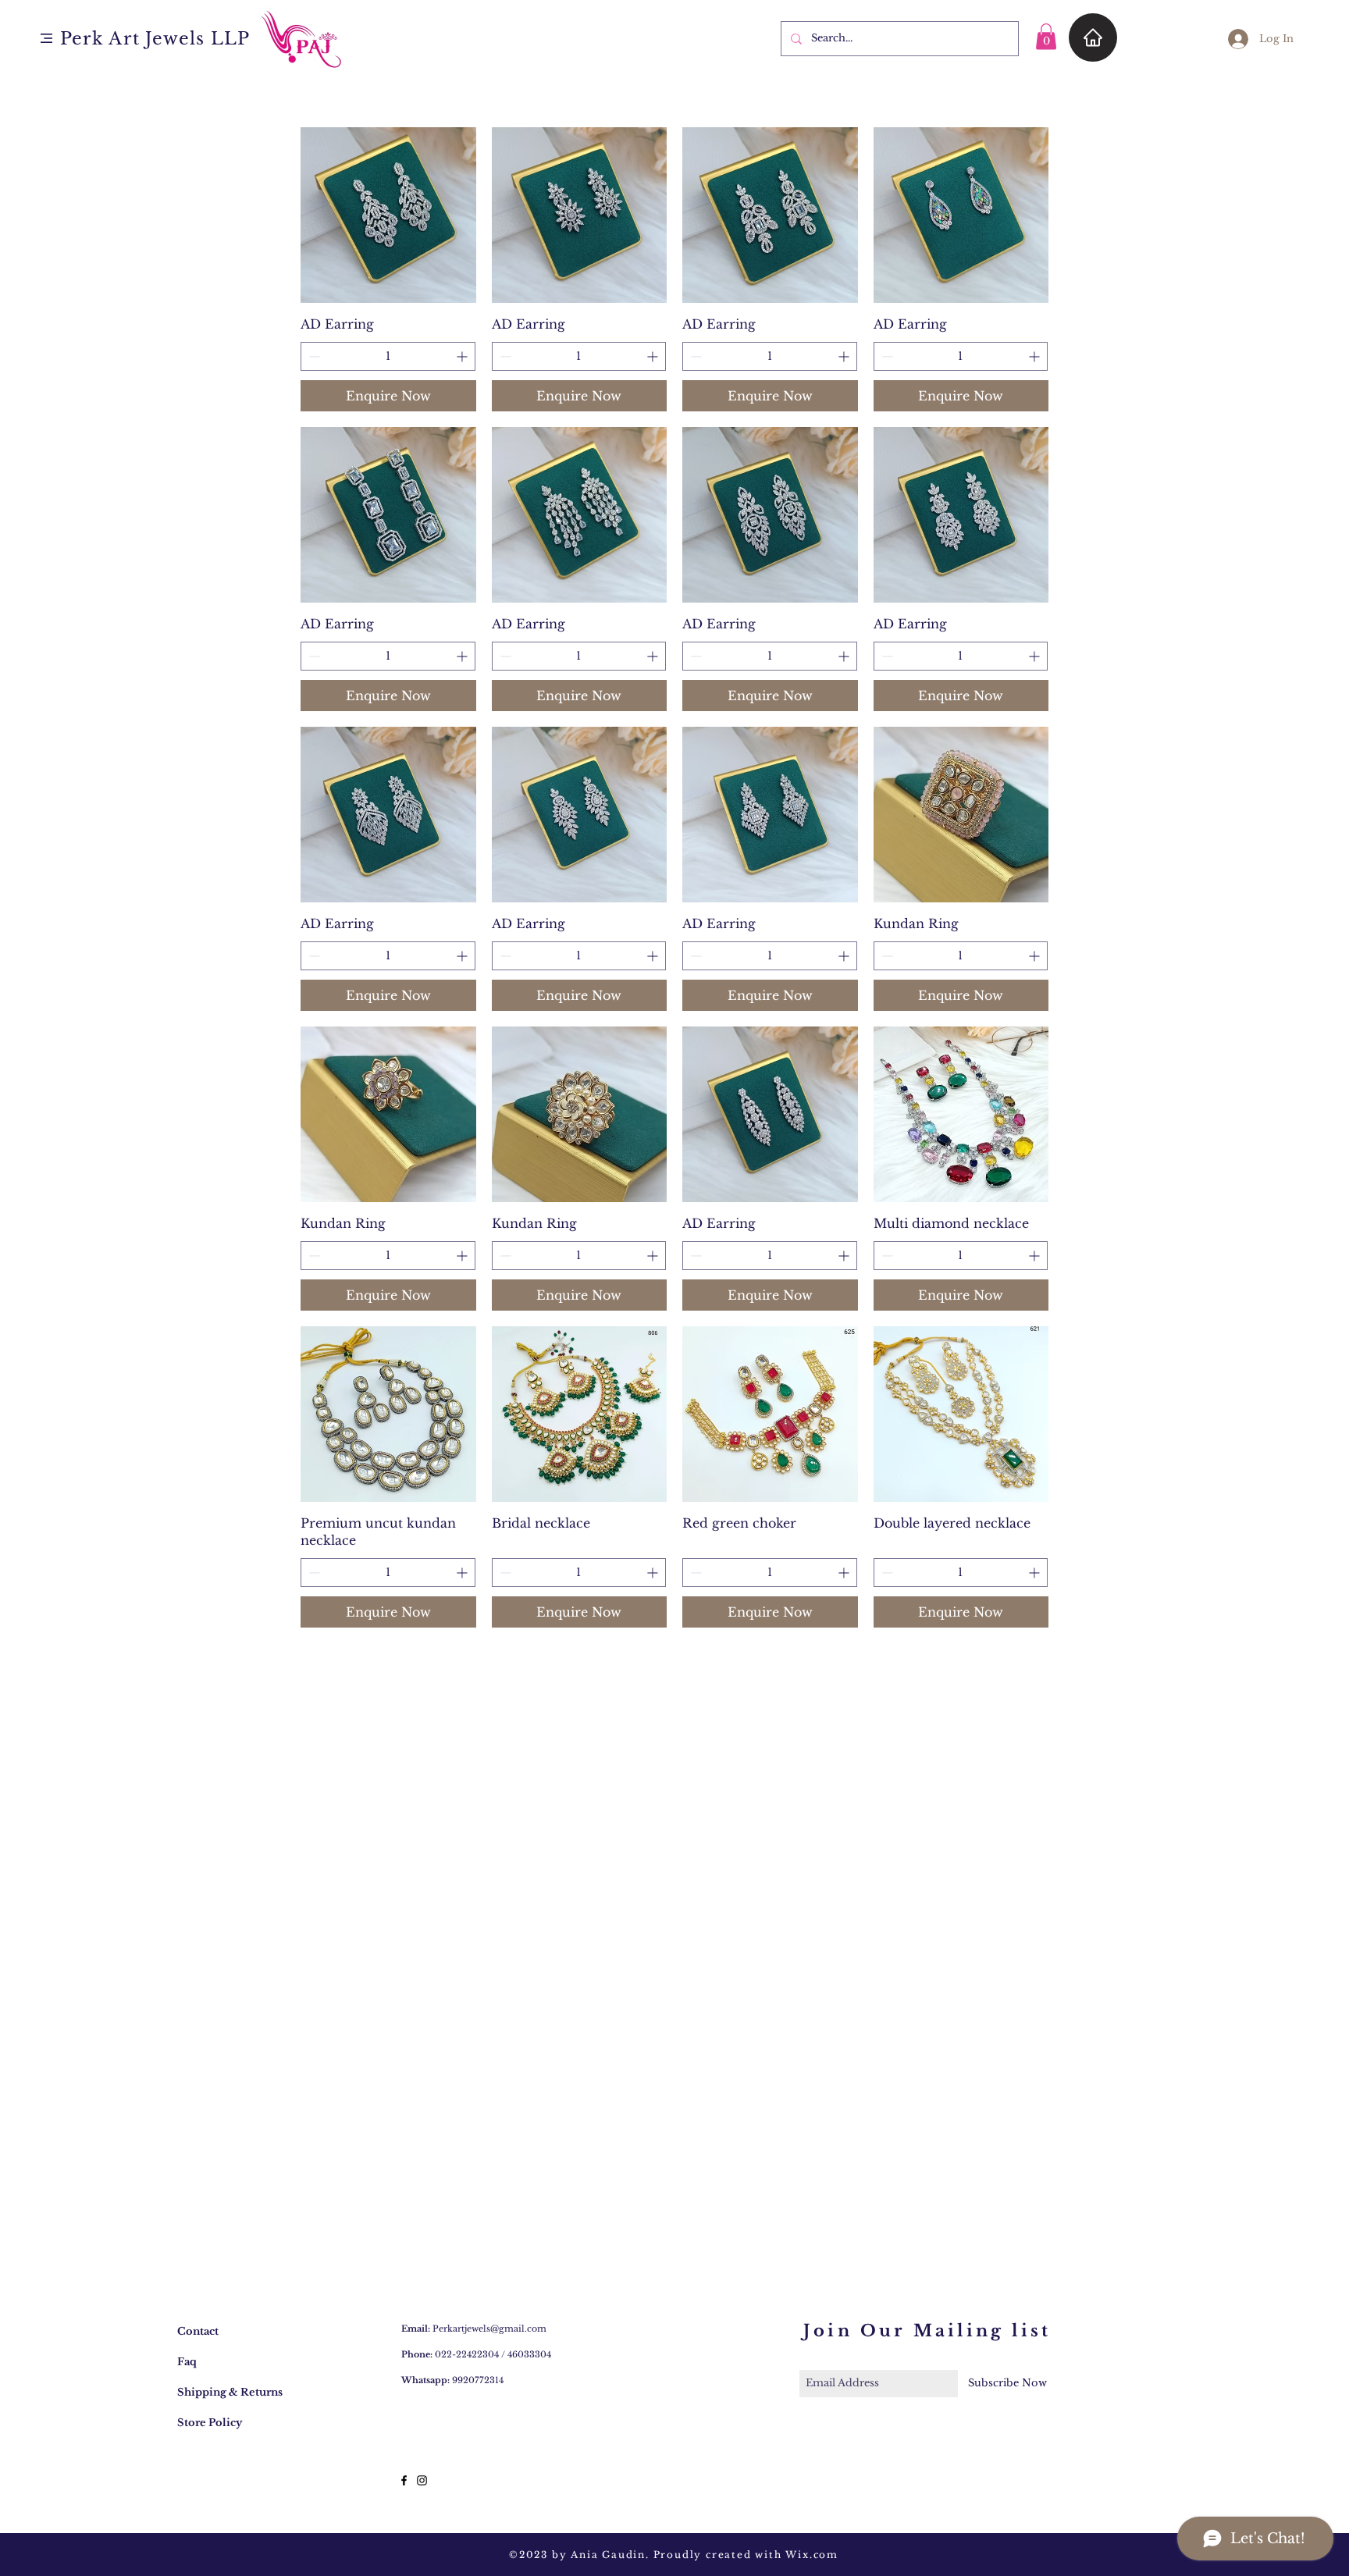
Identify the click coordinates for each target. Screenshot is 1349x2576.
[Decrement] (313, 356)
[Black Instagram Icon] (422, 2480)
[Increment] (463, 356)
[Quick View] (388, 215)
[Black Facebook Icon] (404, 2480)
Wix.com (812, 2555)
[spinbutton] (388, 356)
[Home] (1093, 37)
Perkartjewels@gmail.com (489, 2329)
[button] (46, 38)
